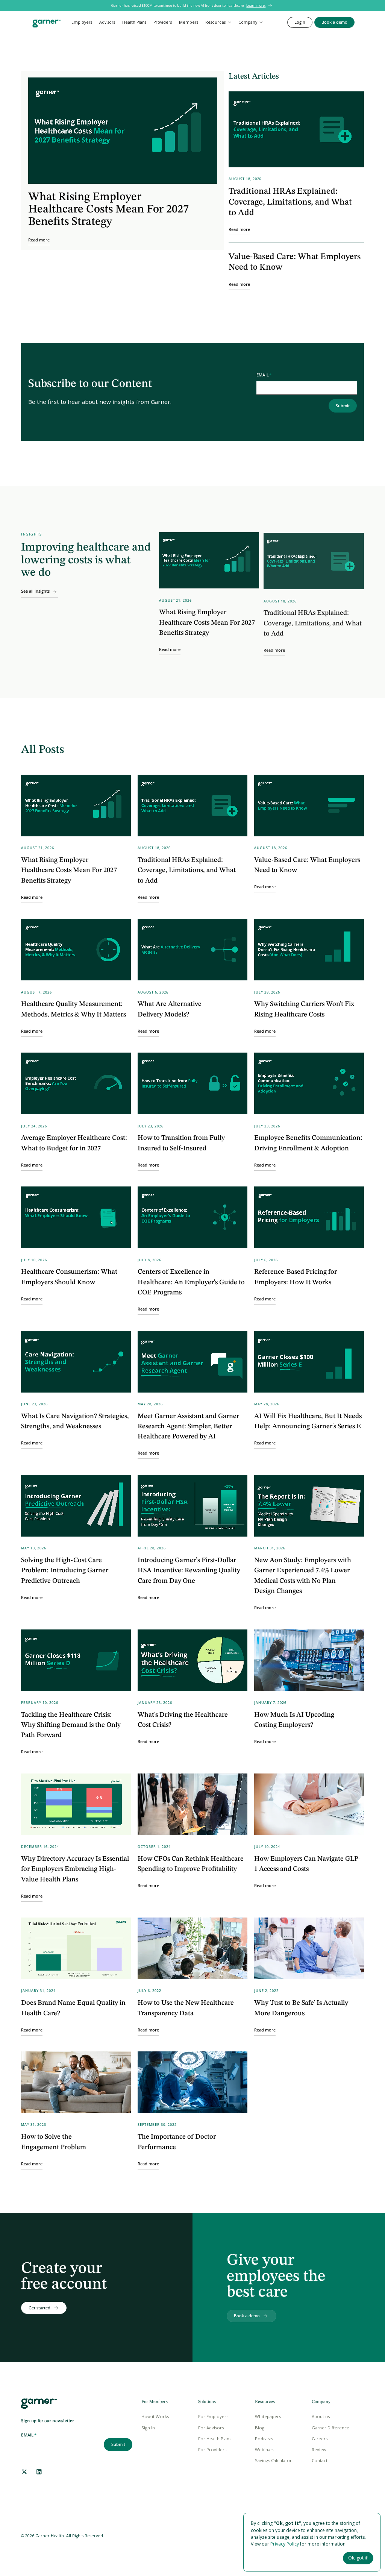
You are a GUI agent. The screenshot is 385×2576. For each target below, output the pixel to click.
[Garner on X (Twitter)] (24, 2472)
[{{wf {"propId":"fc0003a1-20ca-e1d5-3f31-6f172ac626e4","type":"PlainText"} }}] (334, 22)
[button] (218, 22)
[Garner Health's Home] (39, 2404)
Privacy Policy (285, 2544)
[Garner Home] (46, 24)
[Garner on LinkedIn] (39, 2472)
